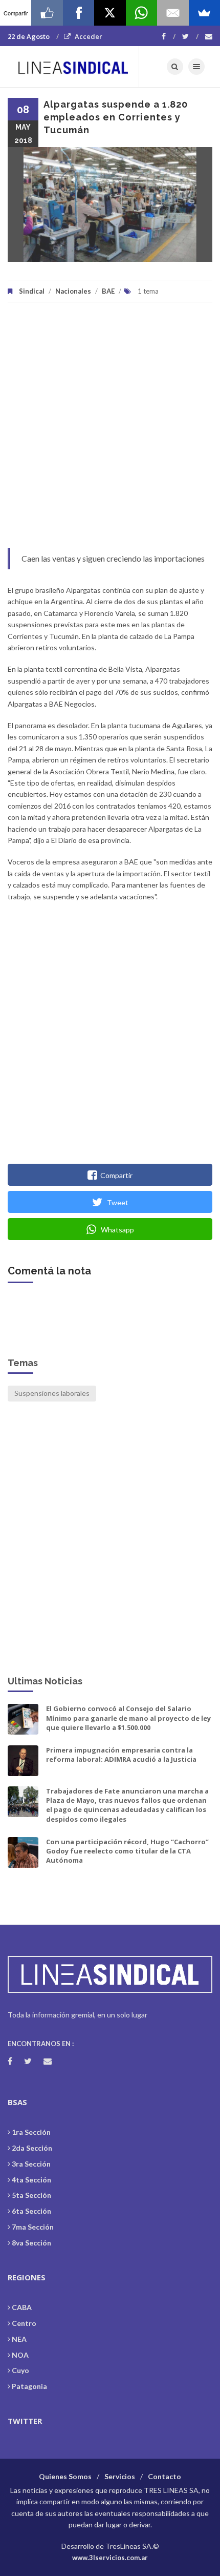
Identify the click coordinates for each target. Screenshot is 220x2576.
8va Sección (31, 2243)
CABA (22, 2307)
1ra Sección (31, 2132)
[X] (110, 13)
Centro (24, 2323)
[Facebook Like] (47, 13)
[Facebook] (169, 36)
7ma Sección (33, 2227)
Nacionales (73, 291)
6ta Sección (31, 2211)
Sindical (32, 291)
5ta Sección (31, 2195)
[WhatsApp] (141, 13)
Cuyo (20, 2370)
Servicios (120, 2476)
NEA (19, 2339)
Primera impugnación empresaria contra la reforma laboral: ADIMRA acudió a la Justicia (121, 1755)
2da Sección (32, 2148)
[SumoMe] (204, 13)
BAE (108, 291)
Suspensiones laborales (52, 1393)
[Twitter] (190, 36)
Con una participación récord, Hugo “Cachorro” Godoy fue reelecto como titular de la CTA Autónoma (127, 1851)
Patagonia (29, 2386)
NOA (20, 2355)
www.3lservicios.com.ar (110, 2558)
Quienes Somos (65, 2476)
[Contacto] (209, 36)
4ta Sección (31, 2180)
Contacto (164, 2476)
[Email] (173, 13)
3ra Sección (31, 2164)
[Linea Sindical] (73, 67)
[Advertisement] (110, 430)
